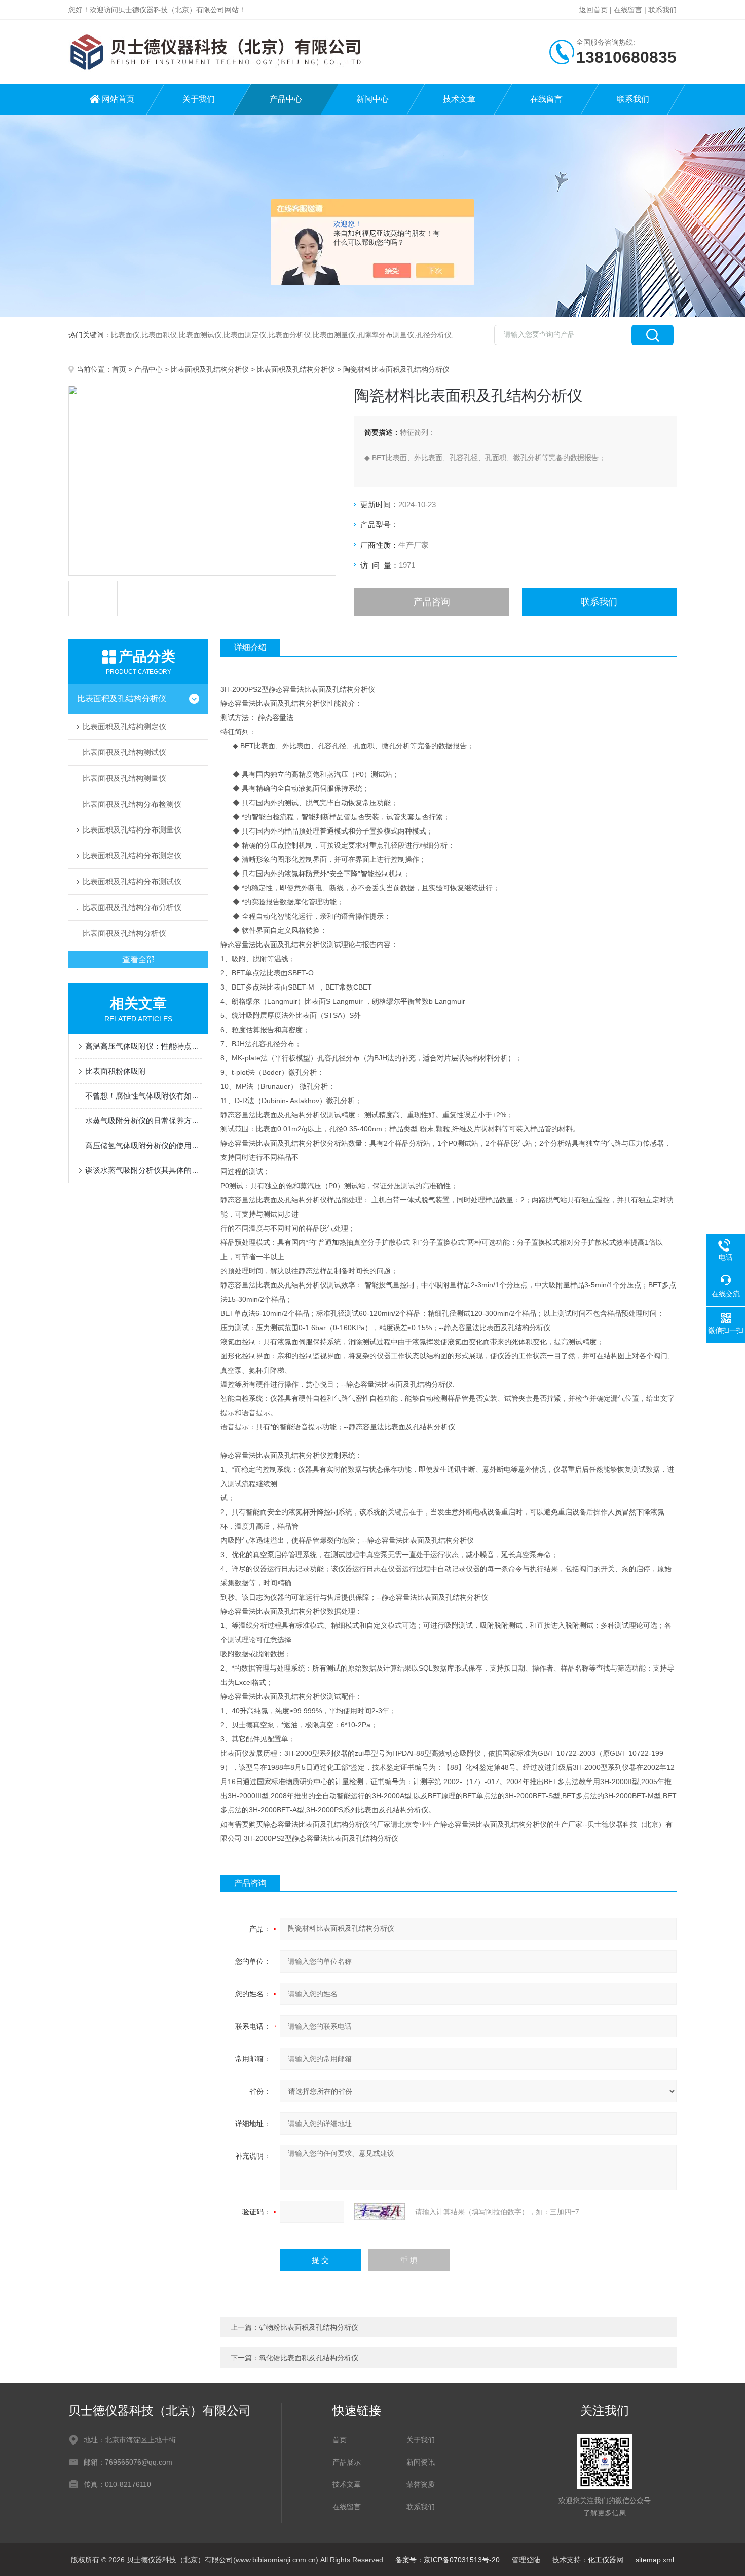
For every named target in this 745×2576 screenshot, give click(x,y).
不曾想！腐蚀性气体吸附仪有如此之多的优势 (143, 1096)
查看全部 (138, 959)
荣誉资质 (421, 2484)
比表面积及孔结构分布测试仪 (132, 881)
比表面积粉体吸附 (116, 1071)
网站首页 (118, 99)
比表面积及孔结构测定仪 (124, 726)
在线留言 (628, 10)
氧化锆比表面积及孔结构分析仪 (309, 2358)
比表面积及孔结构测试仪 (124, 752)
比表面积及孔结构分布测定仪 (132, 856)
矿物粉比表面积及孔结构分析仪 (309, 2327)
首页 (119, 369)
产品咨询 (432, 602)
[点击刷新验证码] (380, 2212)
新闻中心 (372, 99)
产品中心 (286, 99)
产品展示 (347, 2462)
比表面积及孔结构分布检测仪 (132, 804)
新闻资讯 (421, 2462)
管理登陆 (526, 2560)
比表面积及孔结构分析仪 (210, 369)
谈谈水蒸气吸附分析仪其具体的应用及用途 (143, 1170)
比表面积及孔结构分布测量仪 (132, 830)
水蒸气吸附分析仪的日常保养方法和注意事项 (143, 1121)
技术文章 (459, 99)
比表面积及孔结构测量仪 (124, 778)
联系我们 (662, 10)
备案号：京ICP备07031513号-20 (448, 2560)
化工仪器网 (606, 2560)
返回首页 (593, 10)
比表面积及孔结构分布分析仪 (132, 907)
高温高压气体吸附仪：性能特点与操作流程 (143, 1046)
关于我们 (199, 99)
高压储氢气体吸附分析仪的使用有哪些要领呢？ (143, 1145)
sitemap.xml (655, 2560)
